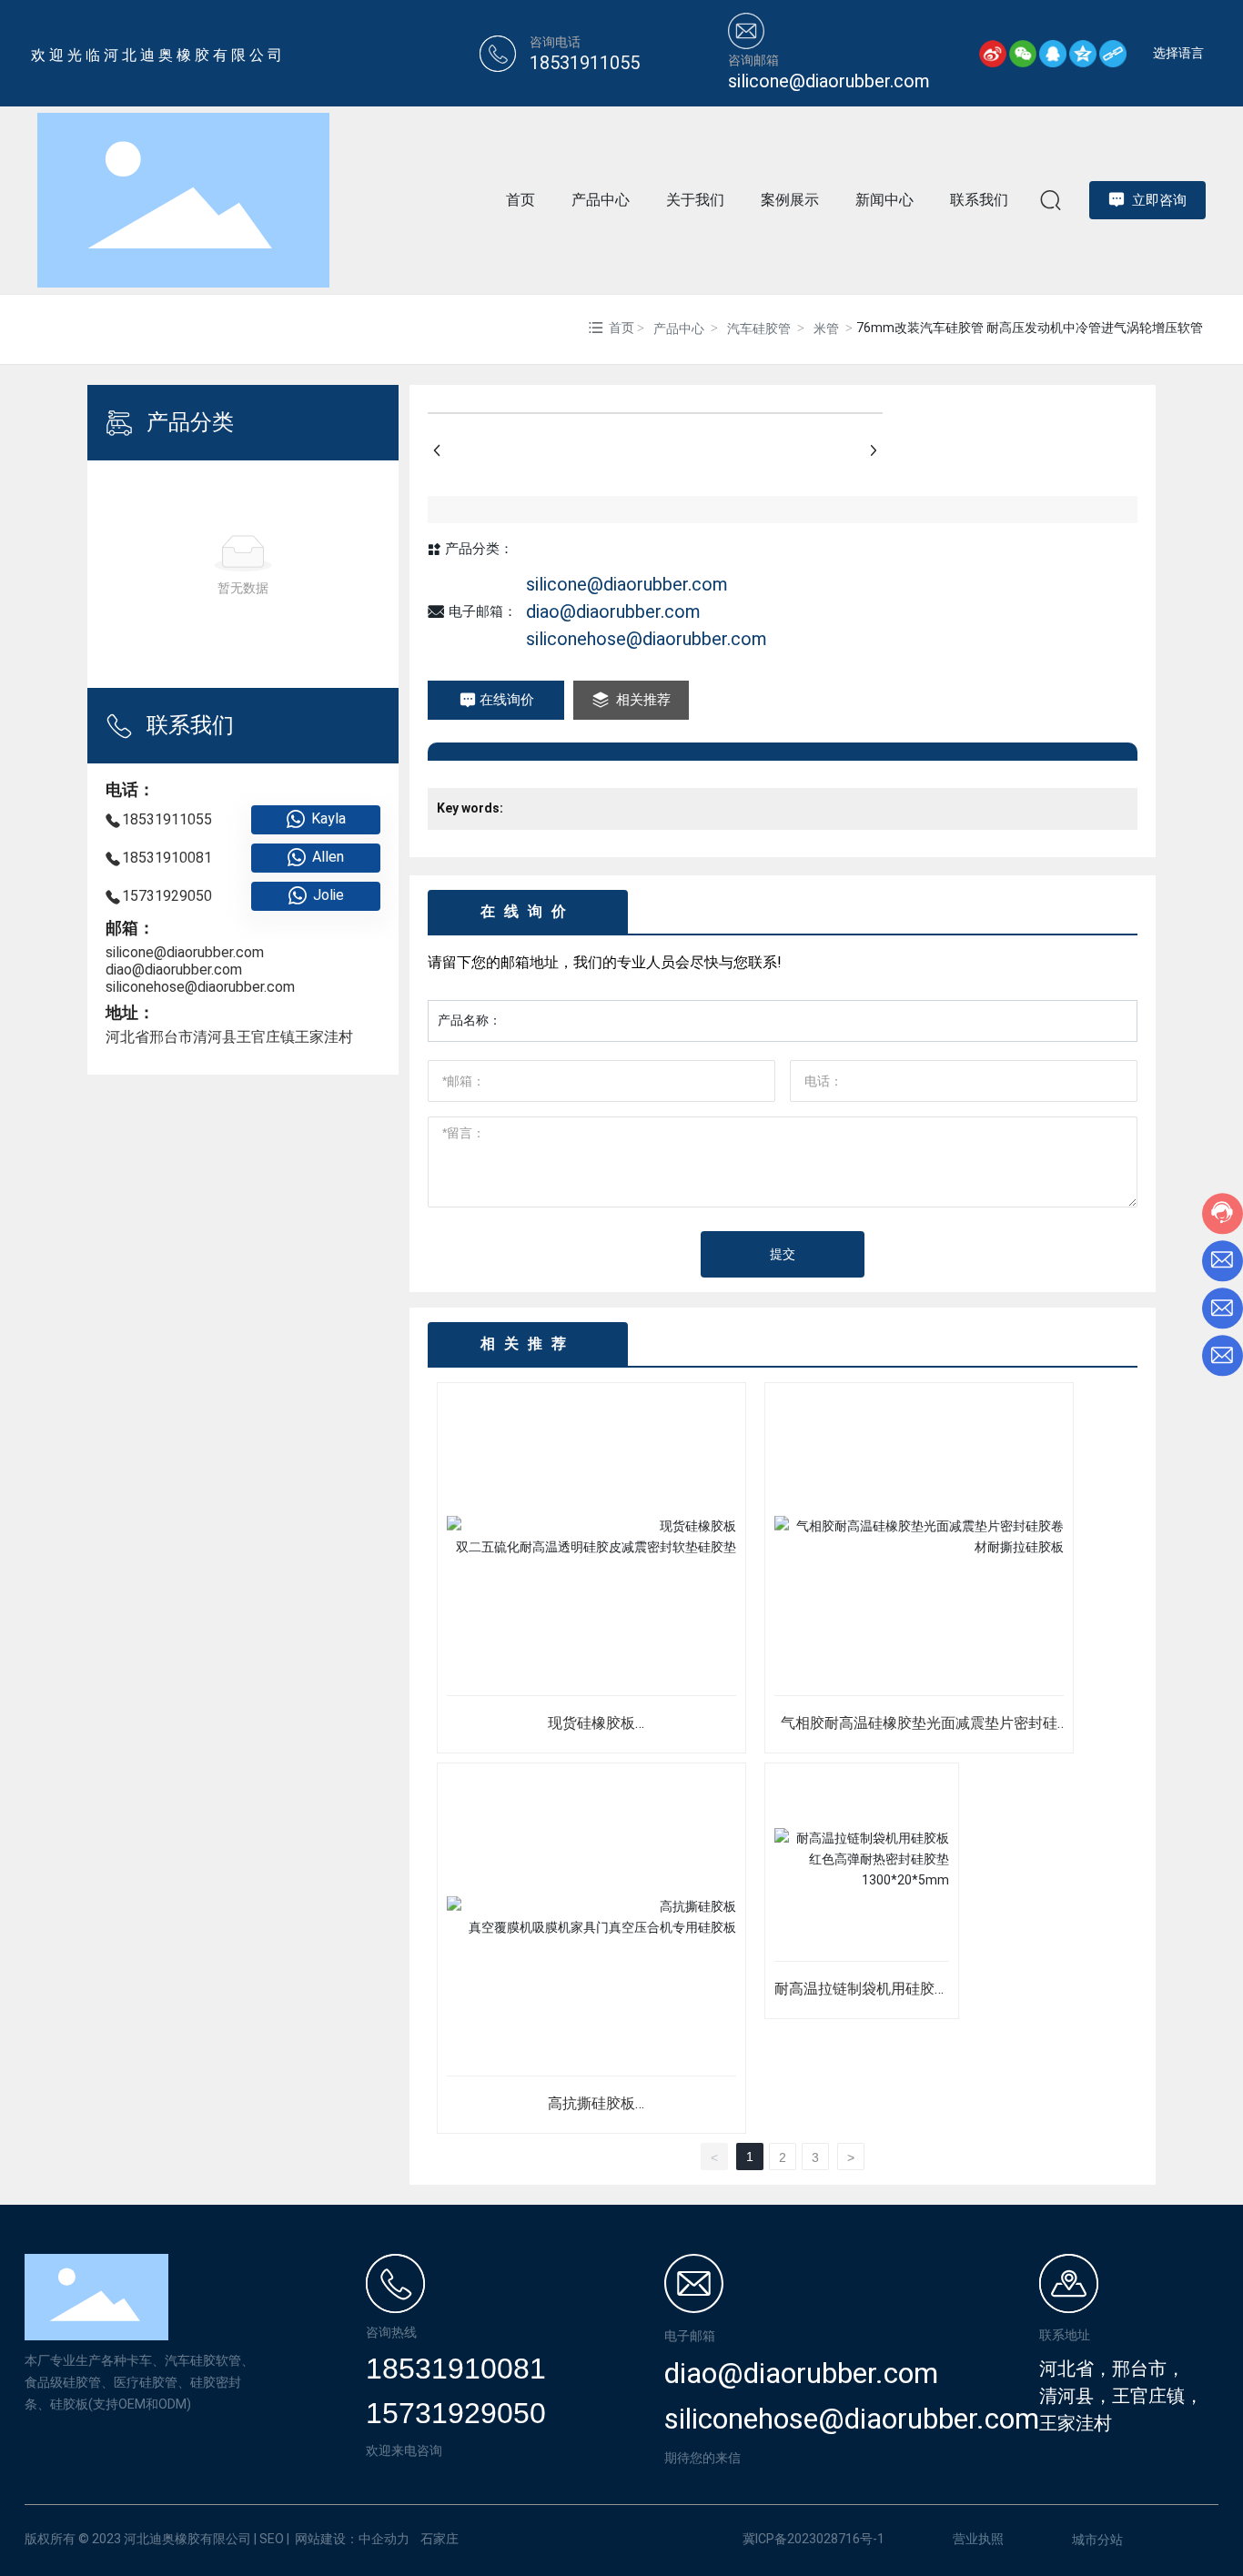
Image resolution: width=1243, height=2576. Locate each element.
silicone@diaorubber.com (185, 952)
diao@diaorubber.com (174, 970)
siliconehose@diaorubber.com (200, 987)
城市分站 (1097, 2540)
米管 (826, 328)
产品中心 (679, 328)
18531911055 (167, 819)
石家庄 (440, 2539)
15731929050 (167, 896)
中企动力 (384, 2539)
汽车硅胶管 (759, 328)
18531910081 (167, 858)
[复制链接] (1113, 54)
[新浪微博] (993, 54)
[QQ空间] (1083, 54)
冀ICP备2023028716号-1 (814, 2539)
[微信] (1023, 54)
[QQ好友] (1053, 54)
